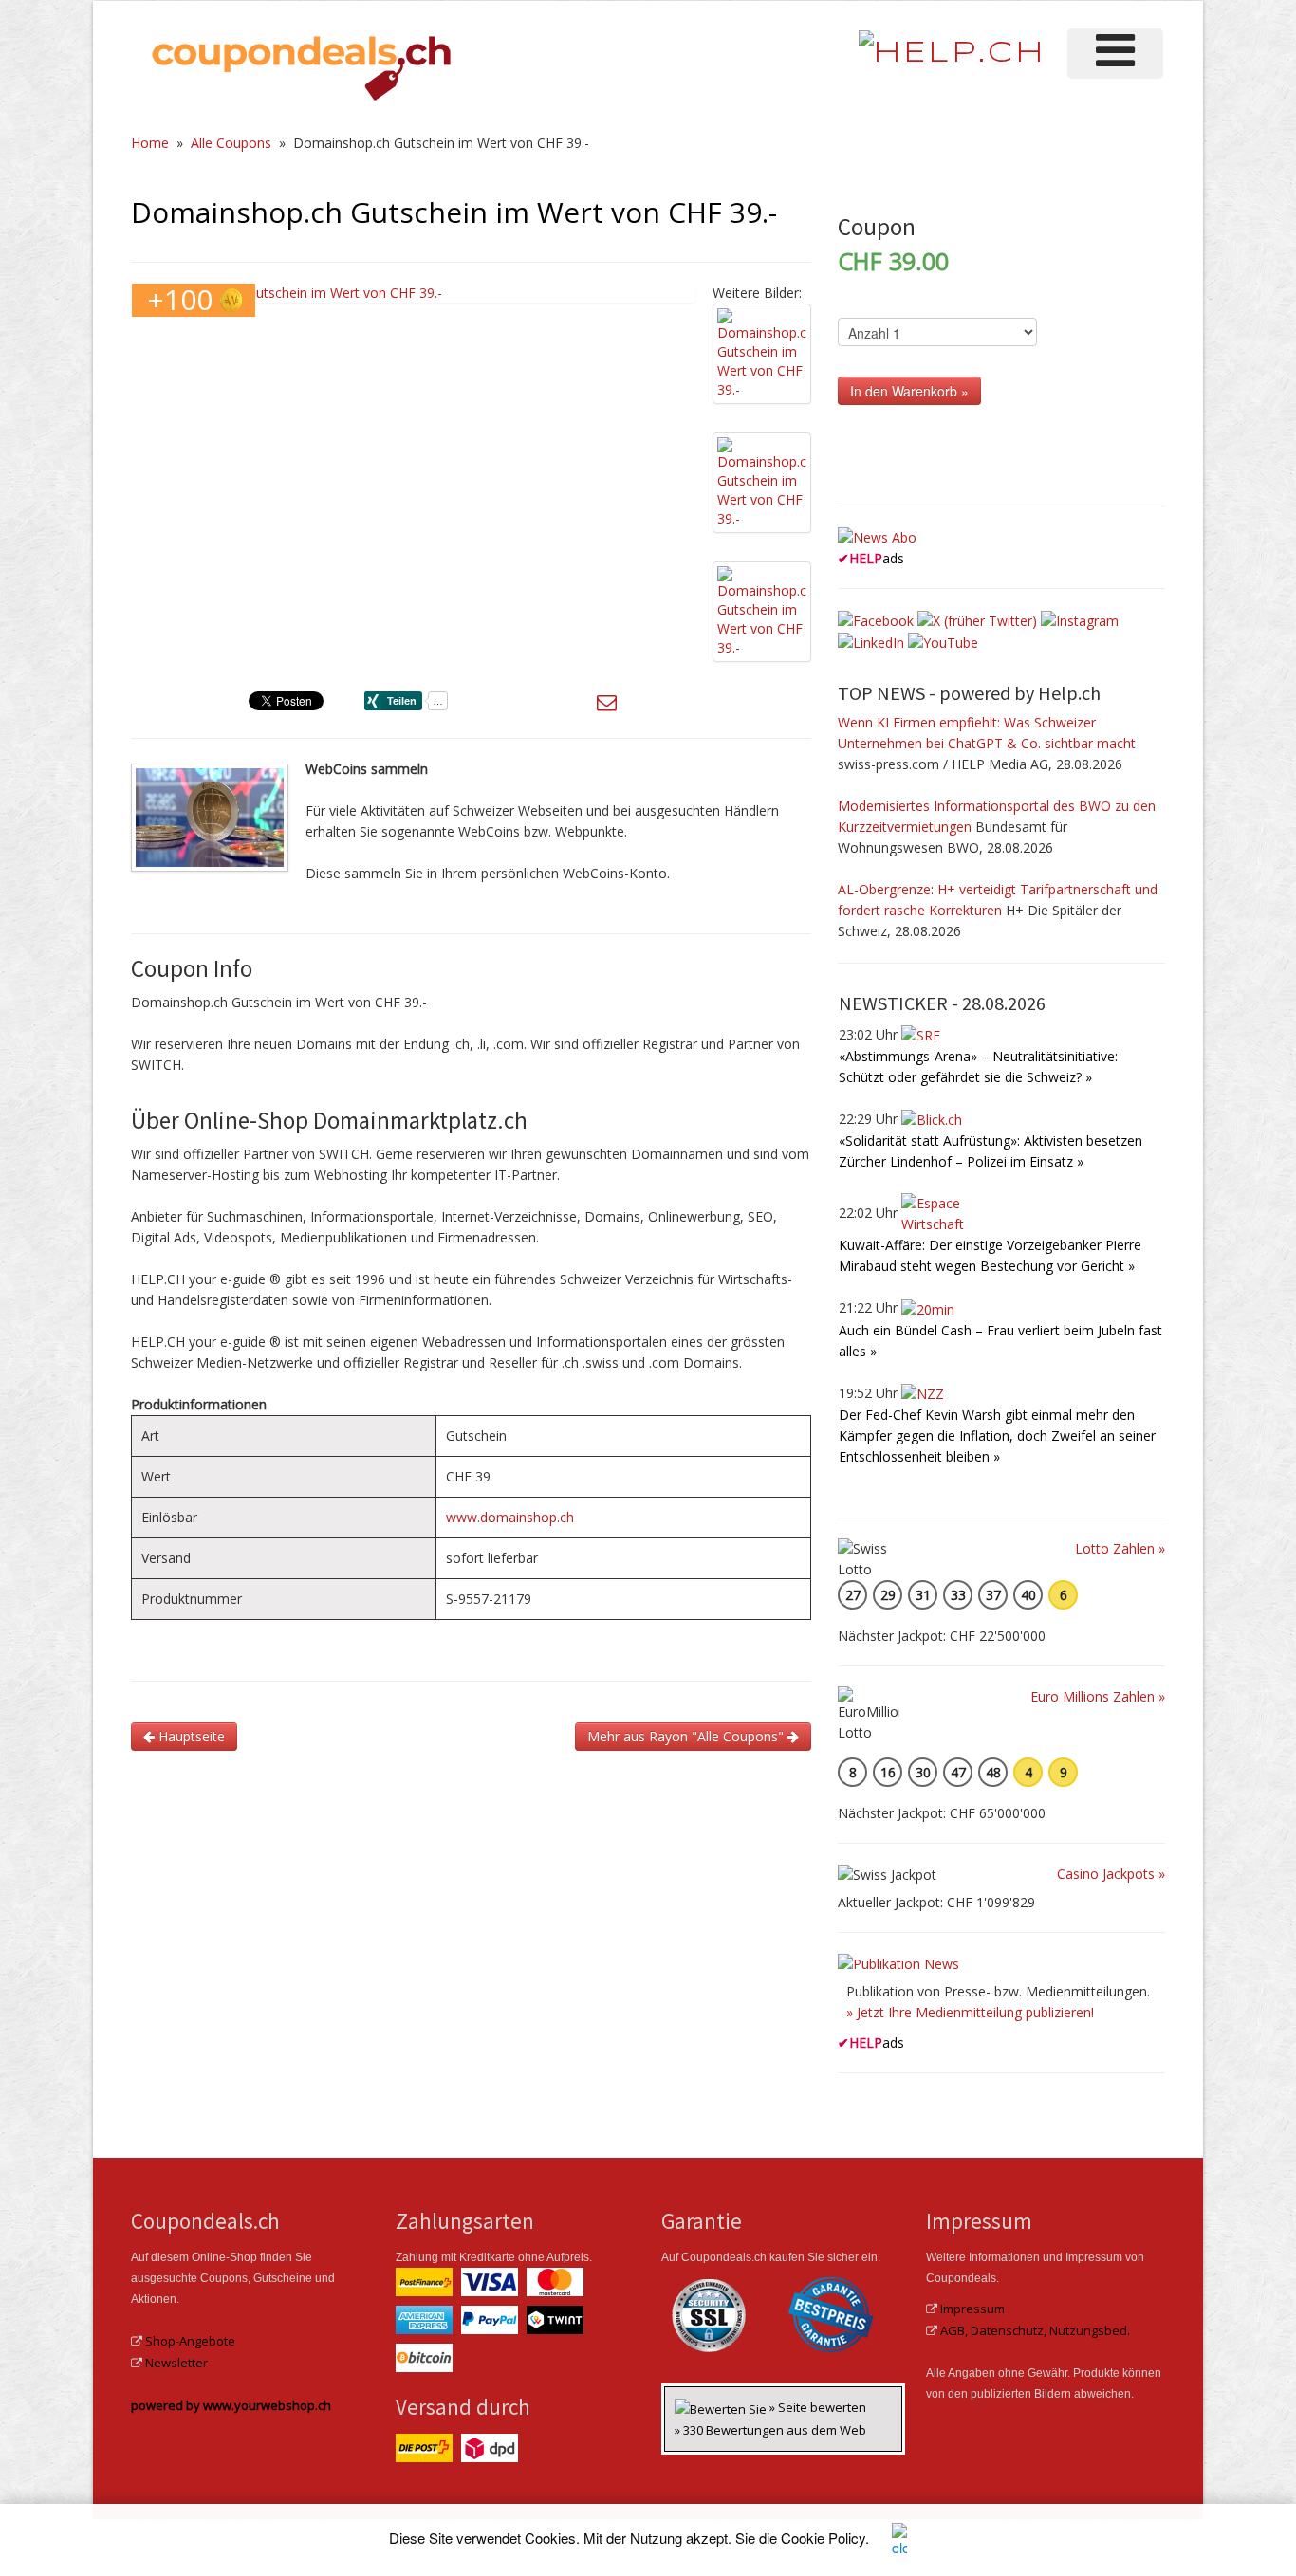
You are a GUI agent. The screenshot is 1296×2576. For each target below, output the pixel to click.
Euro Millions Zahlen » (1098, 1696)
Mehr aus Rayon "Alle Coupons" (687, 1736)
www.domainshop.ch (510, 1517)
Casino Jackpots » (1111, 1874)
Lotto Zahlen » (1120, 1548)
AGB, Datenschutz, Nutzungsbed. (1035, 2330)
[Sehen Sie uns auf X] (977, 619)
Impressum (972, 2309)
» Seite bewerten (818, 2407)
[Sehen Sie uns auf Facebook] (876, 619)
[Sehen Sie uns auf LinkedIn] (871, 642)
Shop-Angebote (190, 2341)
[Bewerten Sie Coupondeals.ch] (722, 2407)
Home (150, 143)
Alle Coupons (231, 143)
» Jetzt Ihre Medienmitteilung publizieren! (970, 2012)
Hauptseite (190, 1736)
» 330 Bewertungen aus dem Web (770, 2430)
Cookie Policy (823, 2538)
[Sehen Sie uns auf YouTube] (943, 642)
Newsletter (176, 2363)
